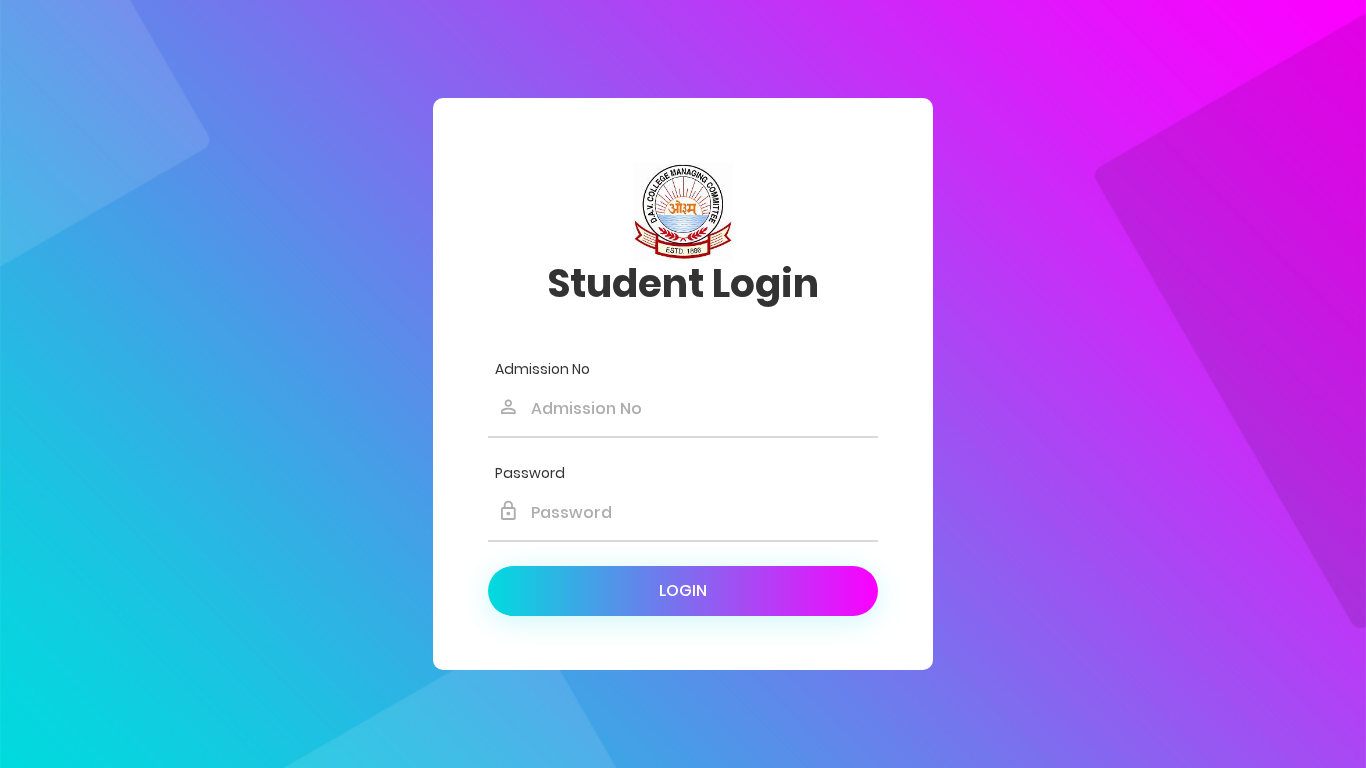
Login (683, 590)
